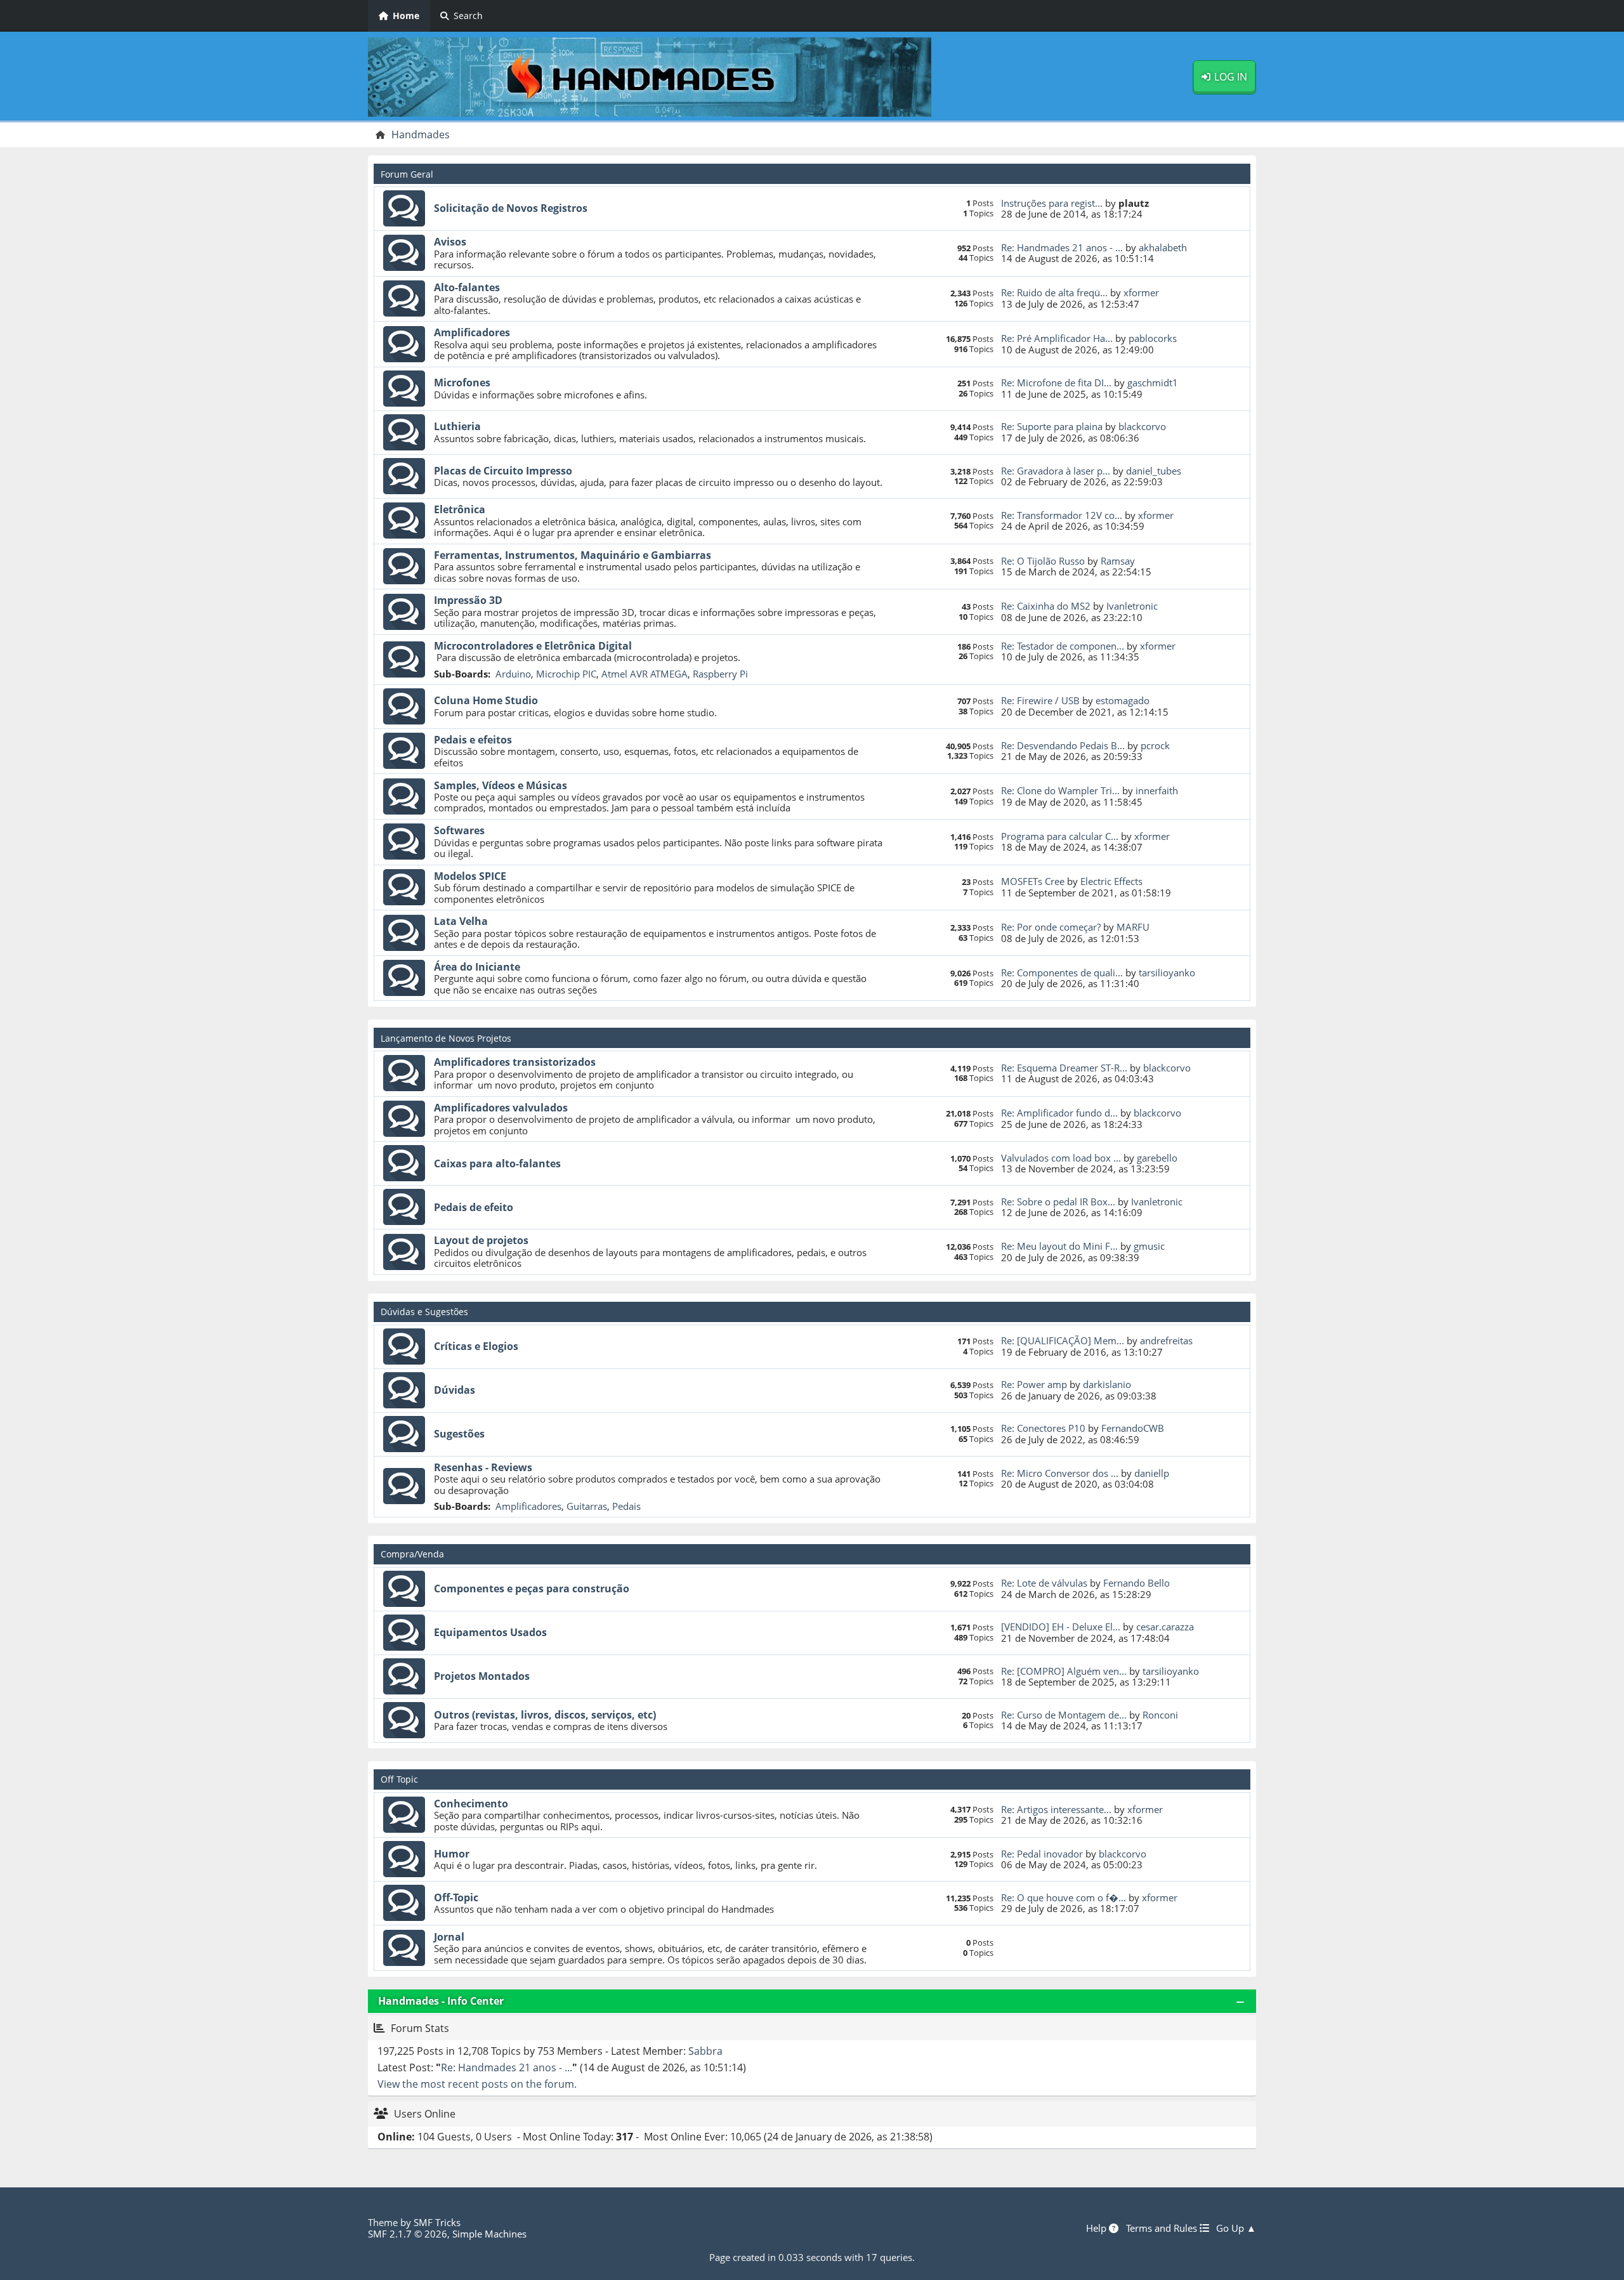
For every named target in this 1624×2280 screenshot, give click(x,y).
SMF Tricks (437, 2222)
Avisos (450, 242)
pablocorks (1153, 338)
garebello (1157, 1158)
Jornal (449, 1937)
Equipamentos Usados (490, 1632)
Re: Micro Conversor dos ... (1060, 1473)
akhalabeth (1163, 247)
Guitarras (587, 1506)
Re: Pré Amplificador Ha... (1057, 338)
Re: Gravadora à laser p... (1056, 471)
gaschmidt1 (1153, 383)
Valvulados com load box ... (1061, 1158)
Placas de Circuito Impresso (503, 471)
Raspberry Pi (720, 674)
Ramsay (1118, 561)
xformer (1141, 292)
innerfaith (1157, 790)
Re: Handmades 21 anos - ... (1062, 247)
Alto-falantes (467, 287)
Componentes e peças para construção (532, 1589)
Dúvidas (455, 1390)
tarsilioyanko (1167, 973)
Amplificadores (472, 332)
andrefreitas (1166, 1340)
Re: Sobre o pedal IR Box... (1058, 1202)
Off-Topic (456, 1897)
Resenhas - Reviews (483, 1467)
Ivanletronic (1132, 606)
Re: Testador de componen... (1063, 646)
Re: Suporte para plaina (1052, 426)
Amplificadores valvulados (501, 1108)
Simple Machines (489, 2234)
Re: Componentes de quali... (1062, 973)
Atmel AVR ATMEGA (645, 674)
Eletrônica (460, 509)
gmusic (1149, 1246)
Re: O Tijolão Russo (1043, 561)
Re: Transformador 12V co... (1062, 515)
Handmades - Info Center (441, 2001)
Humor (452, 1854)
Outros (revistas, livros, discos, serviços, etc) (545, 1715)
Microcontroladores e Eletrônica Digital (533, 646)
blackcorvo (1142, 426)
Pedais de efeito (474, 1207)
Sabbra (705, 2051)
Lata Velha (461, 921)
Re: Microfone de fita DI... (1056, 383)
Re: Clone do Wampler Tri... (1060, 790)
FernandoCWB (1133, 1428)
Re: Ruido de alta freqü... (1054, 292)
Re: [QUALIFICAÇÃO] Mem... (1063, 1340)
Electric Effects (1111, 881)
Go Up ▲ (1236, 2228)
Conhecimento (471, 1804)
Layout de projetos (481, 1240)
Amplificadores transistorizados (515, 1062)
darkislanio (1107, 1384)
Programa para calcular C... (1060, 836)
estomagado (1123, 700)
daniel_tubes (1154, 471)
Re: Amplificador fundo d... (1059, 1113)
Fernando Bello (1136, 1583)
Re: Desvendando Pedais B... (1063, 745)
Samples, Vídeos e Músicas (501, 785)
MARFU (1133, 927)
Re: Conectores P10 (1043, 1428)
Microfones (462, 383)
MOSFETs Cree (1033, 881)
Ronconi (1160, 1715)
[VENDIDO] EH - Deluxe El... (1061, 1627)
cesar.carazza (1165, 1627)
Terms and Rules (1163, 2228)
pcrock (1155, 745)
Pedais (626, 1506)
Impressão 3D (468, 600)
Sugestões (459, 1434)
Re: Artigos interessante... (1056, 1809)
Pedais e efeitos (473, 740)
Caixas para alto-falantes (497, 1163)
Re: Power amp (1034, 1384)
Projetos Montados (482, 1676)
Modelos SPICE (470, 876)
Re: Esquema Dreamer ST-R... (1064, 1068)
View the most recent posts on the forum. (477, 2084)
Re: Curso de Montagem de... (1064, 1715)
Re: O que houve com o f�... (1064, 1897)
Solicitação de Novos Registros (511, 208)
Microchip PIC (566, 674)
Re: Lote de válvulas (1044, 1583)
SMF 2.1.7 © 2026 (408, 2234)
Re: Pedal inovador (1042, 1854)
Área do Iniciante (477, 967)
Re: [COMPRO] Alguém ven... (1064, 1671)
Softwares (459, 830)
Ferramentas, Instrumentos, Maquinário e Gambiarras (573, 555)
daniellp (1152, 1473)
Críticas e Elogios (476, 1346)
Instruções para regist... (1052, 203)
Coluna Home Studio (486, 700)
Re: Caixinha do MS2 (1046, 606)
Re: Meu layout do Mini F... (1059, 1246)
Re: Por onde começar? (1051, 927)
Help (1097, 2228)
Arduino (513, 674)
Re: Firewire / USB (1040, 700)
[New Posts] (404, 209)
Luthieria (457, 426)
